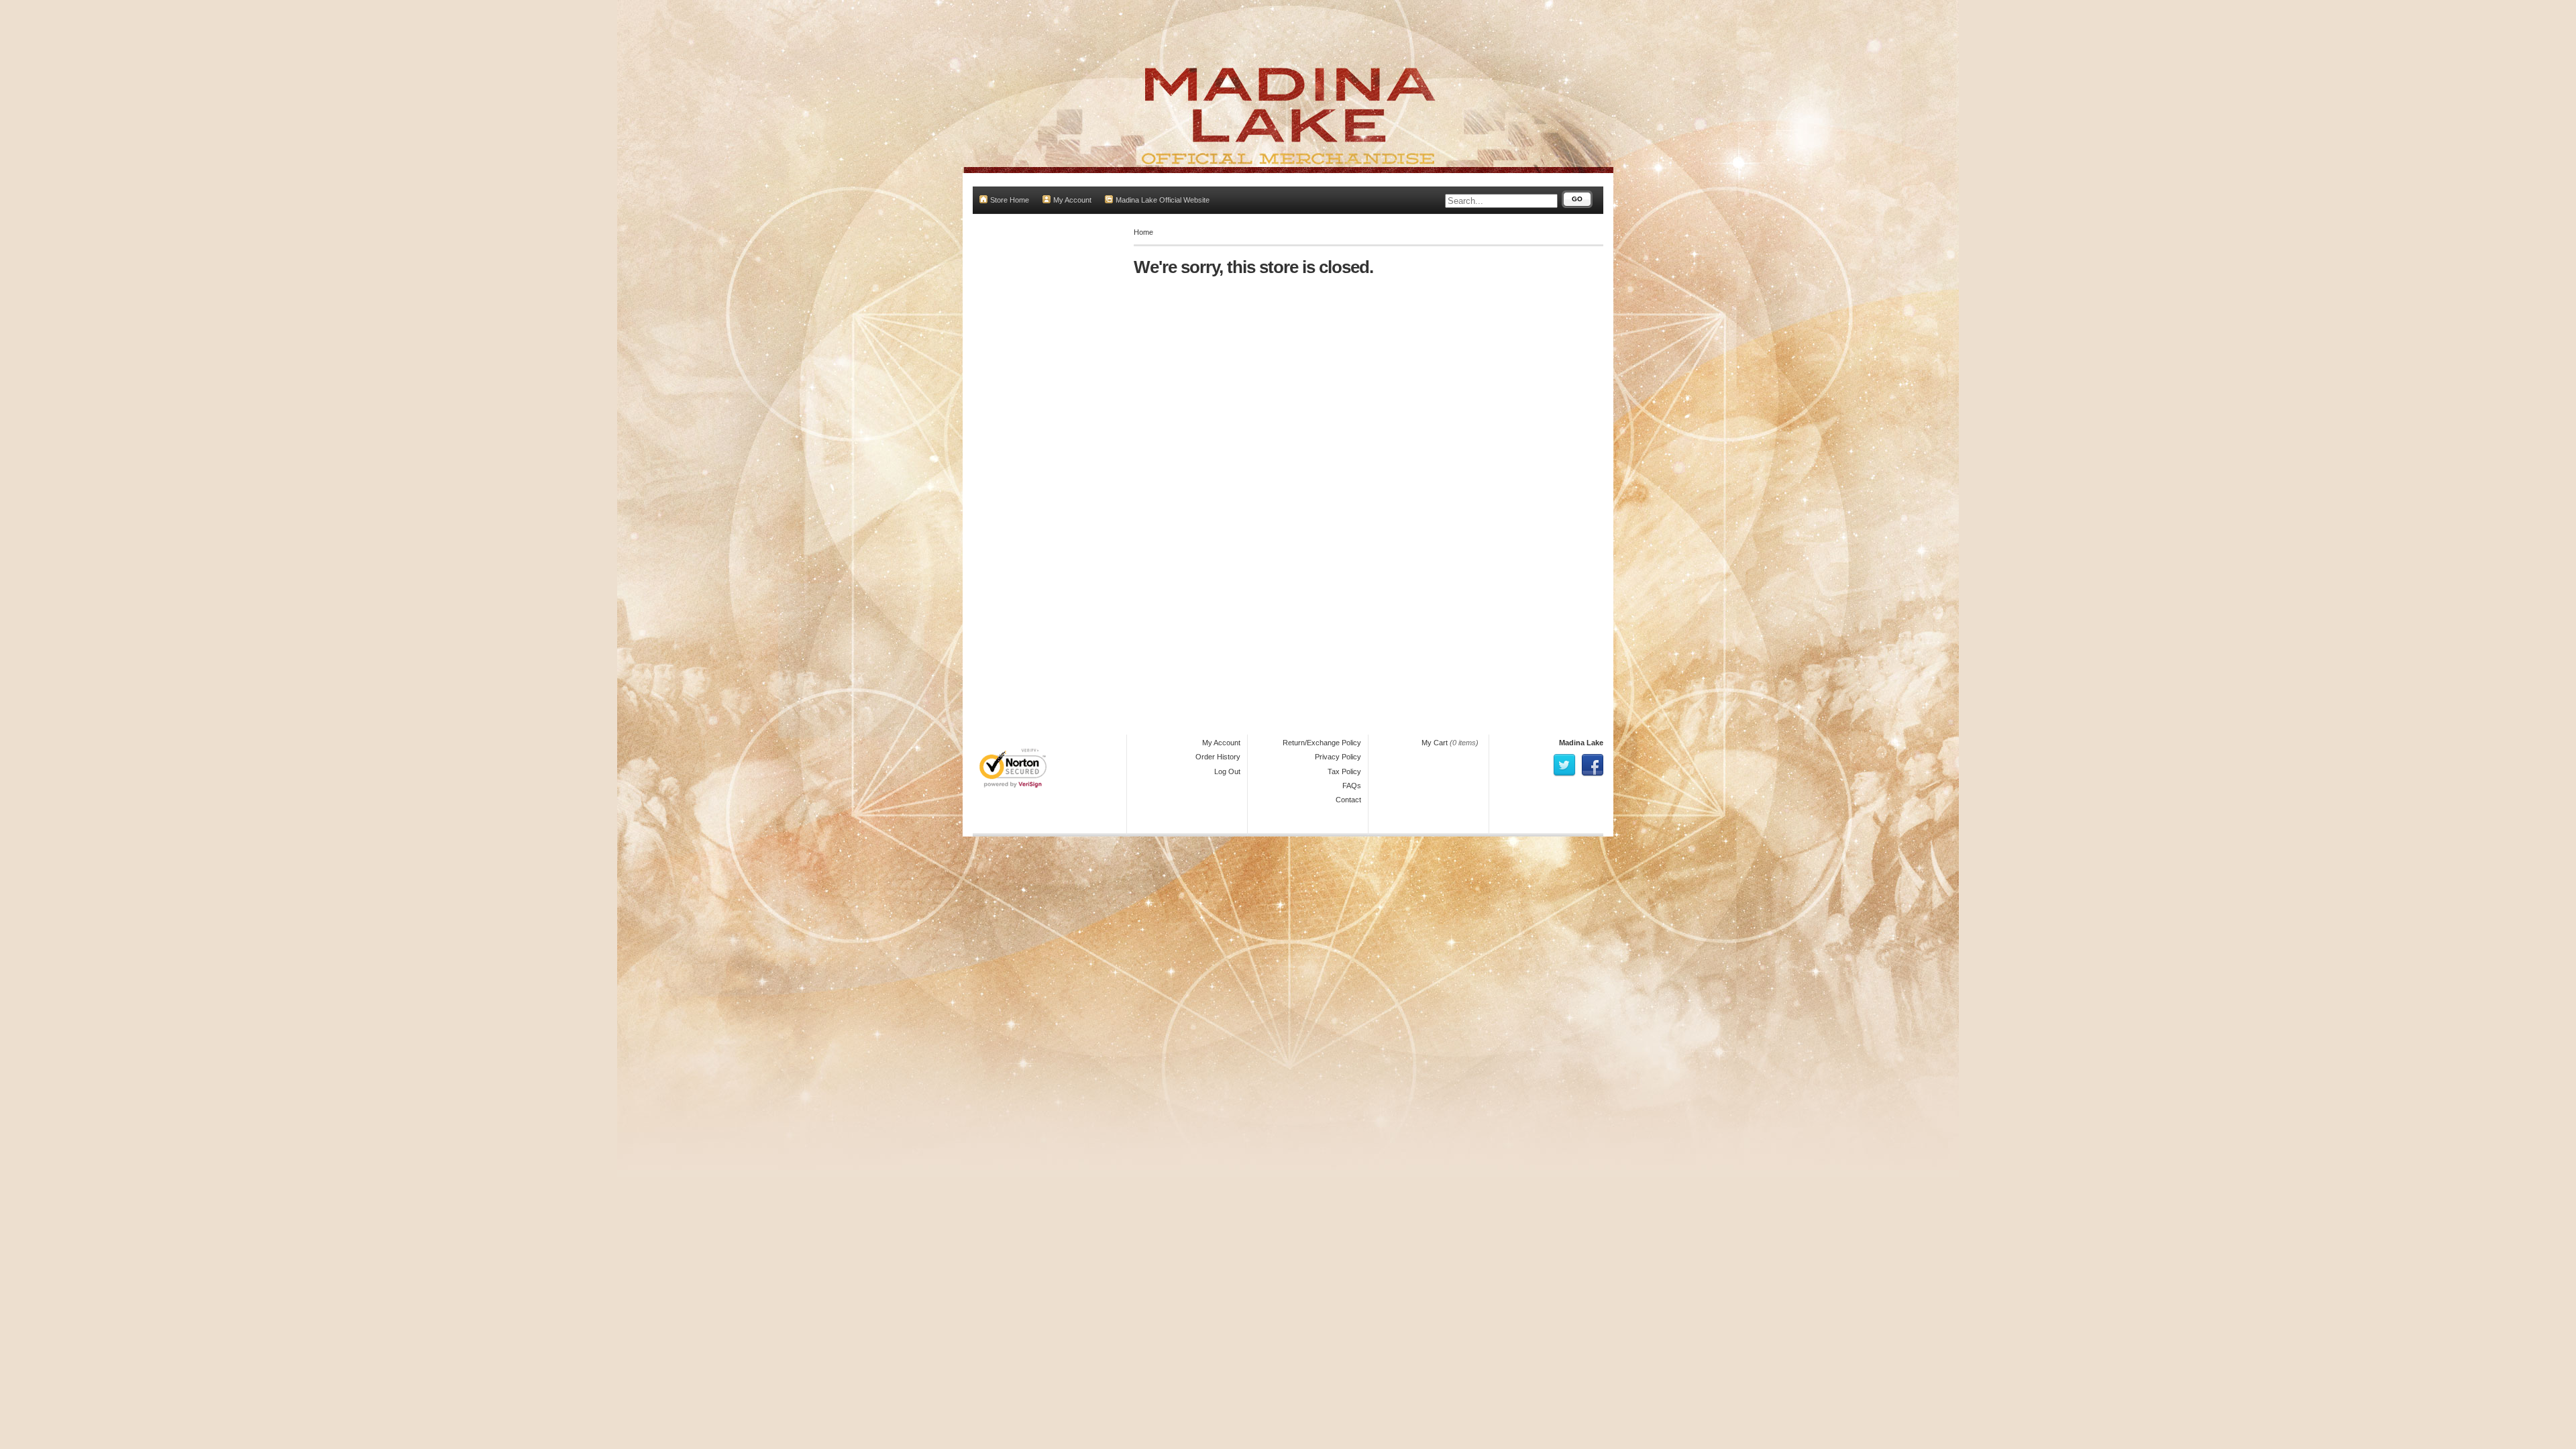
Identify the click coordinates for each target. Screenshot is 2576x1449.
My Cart (1435, 743)
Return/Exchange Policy (1322, 743)
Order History (1218, 757)
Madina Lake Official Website (1163, 200)
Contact (1348, 800)
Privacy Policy (1338, 757)
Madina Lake (1581, 743)
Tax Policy (1344, 771)
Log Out (1227, 771)
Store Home (1010, 200)
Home (1143, 232)
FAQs (1352, 786)
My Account (1072, 200)
